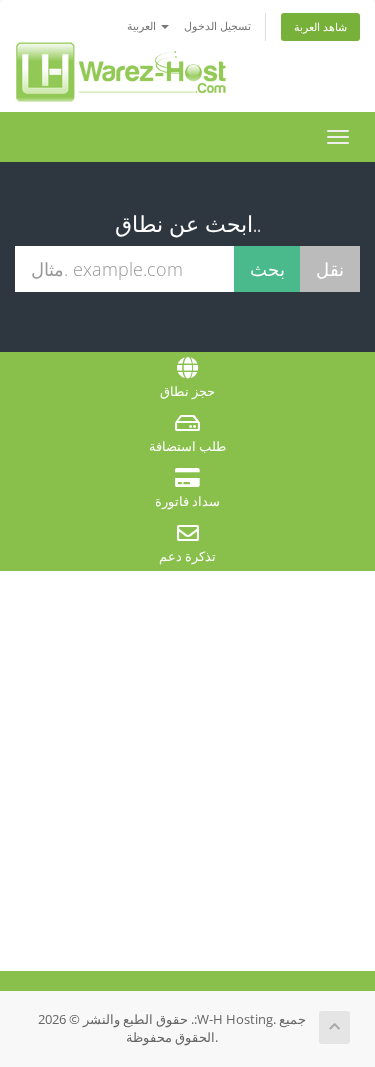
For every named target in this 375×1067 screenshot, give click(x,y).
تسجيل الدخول (217, 25)
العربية (143, 25)
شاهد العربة (320, 26)
